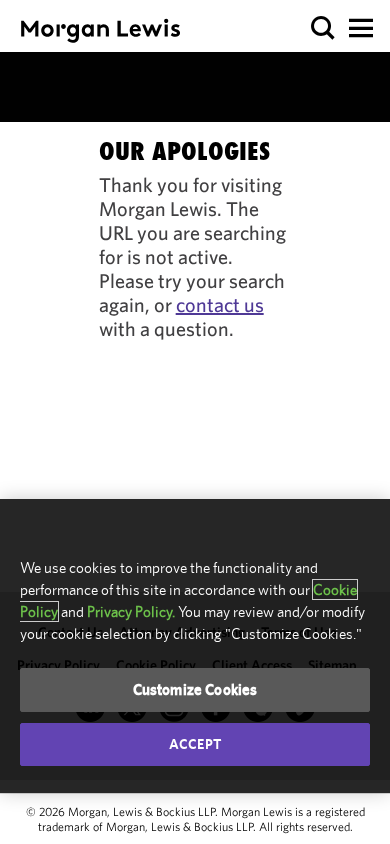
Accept (195, 744)
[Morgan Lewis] (100, 30)
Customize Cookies (195, 689)
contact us (220, 304)
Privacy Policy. (131, 611)
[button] (323, 28)
